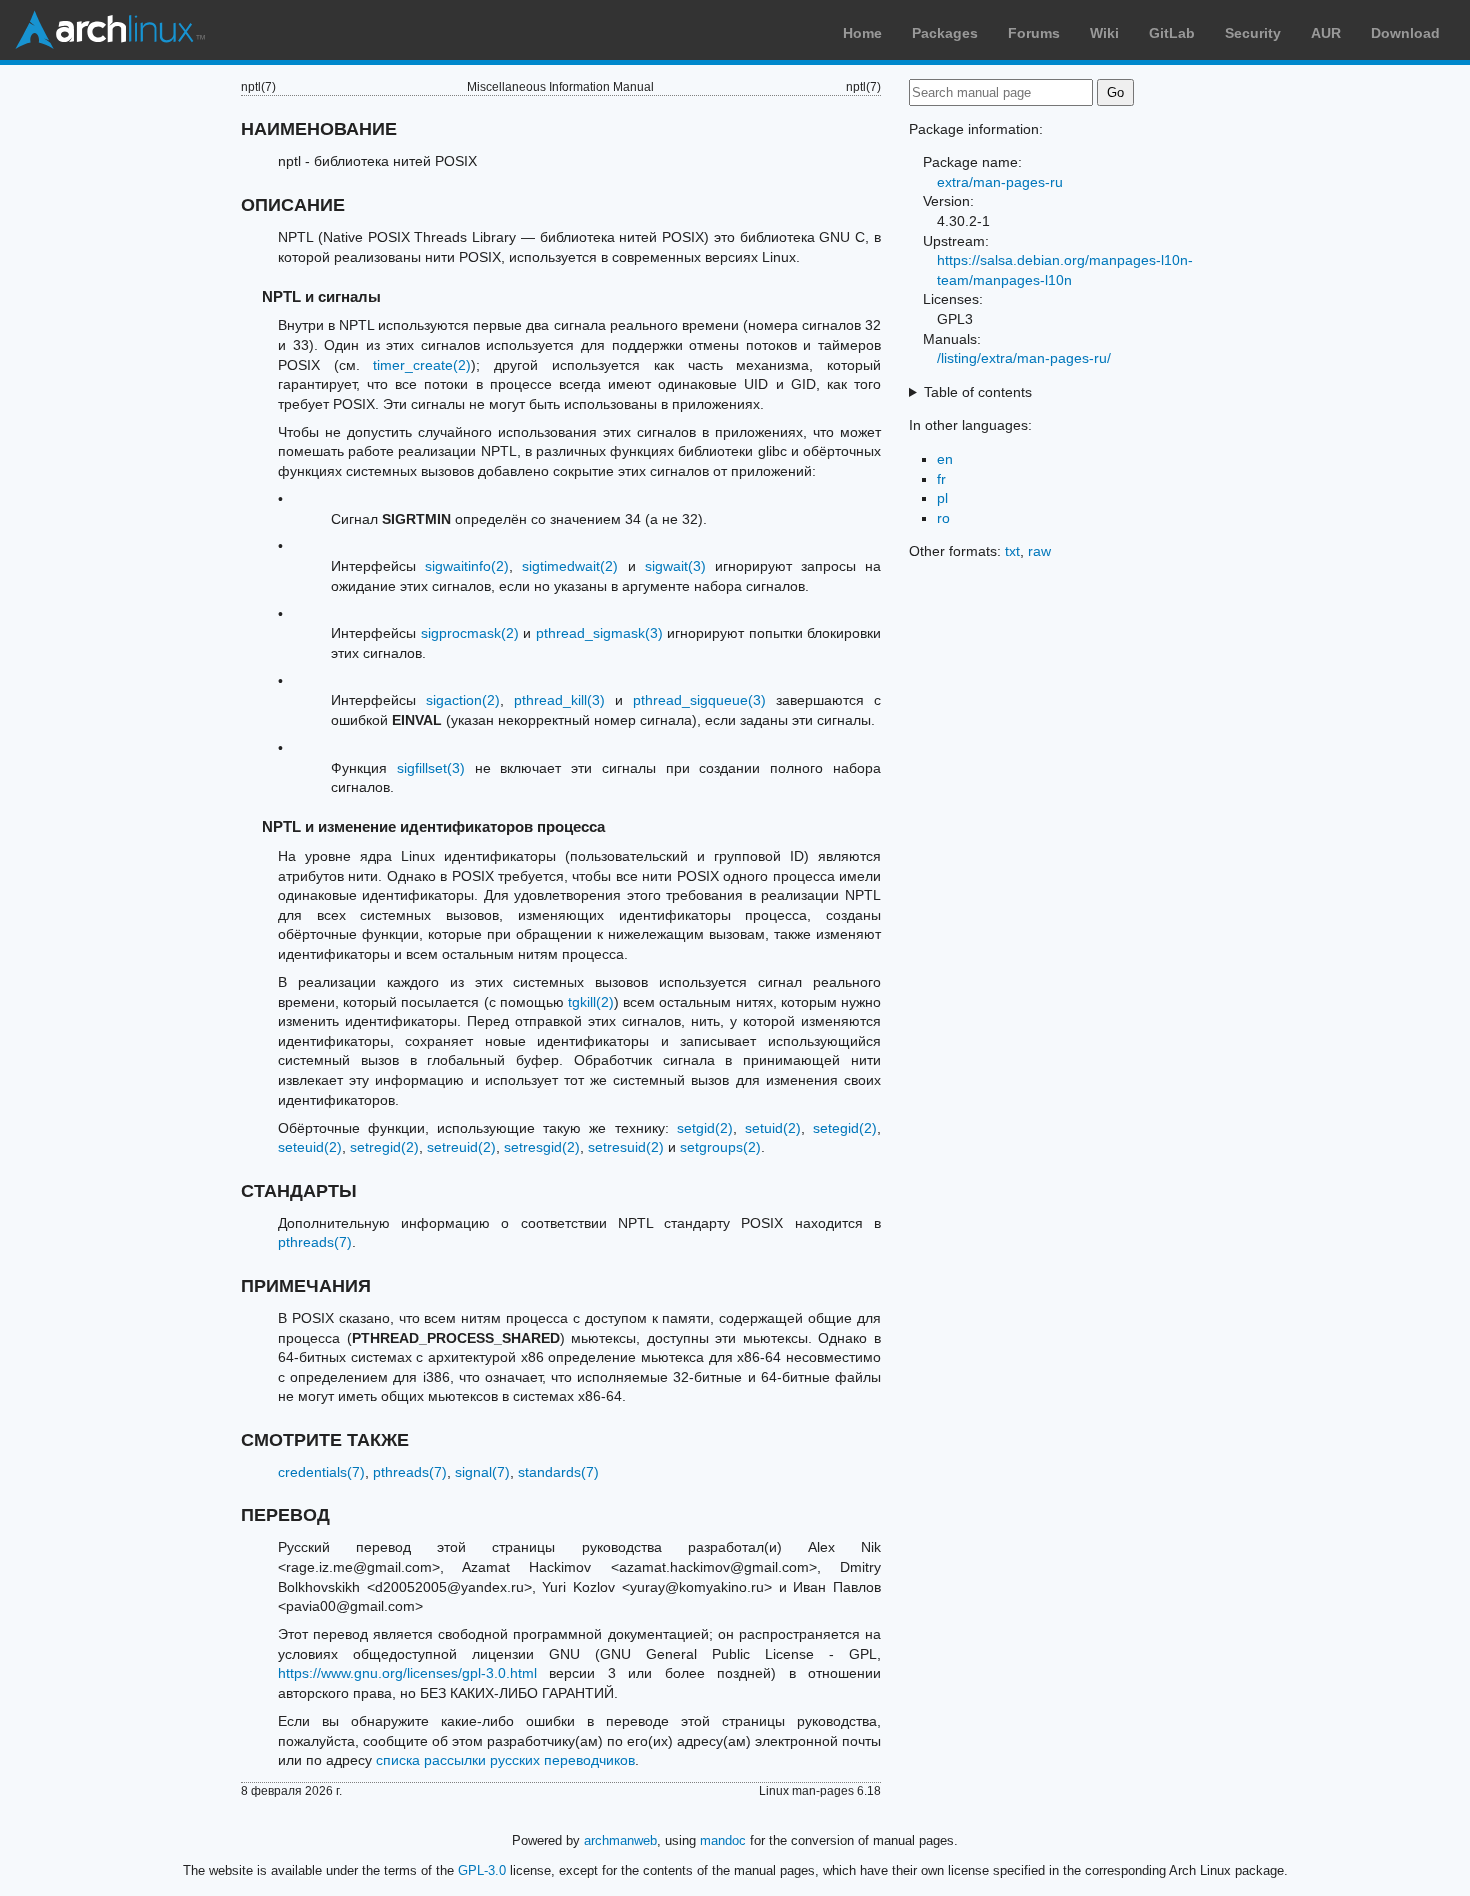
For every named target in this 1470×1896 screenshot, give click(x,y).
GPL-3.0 (482, 1870)
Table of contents (978, 392)
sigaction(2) (463, 700)
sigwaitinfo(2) (467, 566)
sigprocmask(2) (470, 633)
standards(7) (558, 1472)
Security (1253, 33)
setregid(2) (384, 1147)
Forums (1034, 33)
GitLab (1172, 33)
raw (1039, 551)
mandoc (723, 1840)
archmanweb (620, 1840)
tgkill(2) (591, 1002)
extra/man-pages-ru (1000, 182)
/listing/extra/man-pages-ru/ (1024, 358)
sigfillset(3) (431, 768)
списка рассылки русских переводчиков (505, 1760)
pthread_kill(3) (559, 700)
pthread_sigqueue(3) (699, 700)
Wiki (1104, 33)
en (945, 459)
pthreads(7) (315, 1242)
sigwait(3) (675, 566)
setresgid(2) (542, 1147)
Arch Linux (110, 30)
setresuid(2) (626, 1147)
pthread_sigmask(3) (599, 633)
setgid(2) (705, 1128)
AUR (1326, 33)
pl (942, 498)
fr (941, 479)
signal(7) (482, 1472)
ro (943, 518)
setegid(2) (845, 1128)
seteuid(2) (310, 1147)
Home (862, 33)
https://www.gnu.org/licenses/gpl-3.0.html (407, 1673)
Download (1405, 33)
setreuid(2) (461, 1147)
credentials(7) (321, 1472)
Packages (945, 33)
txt (1012, 551)
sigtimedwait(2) (570, 566)
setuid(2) (773, 1128)
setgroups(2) (720, 1147)
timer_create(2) (422, 365)
